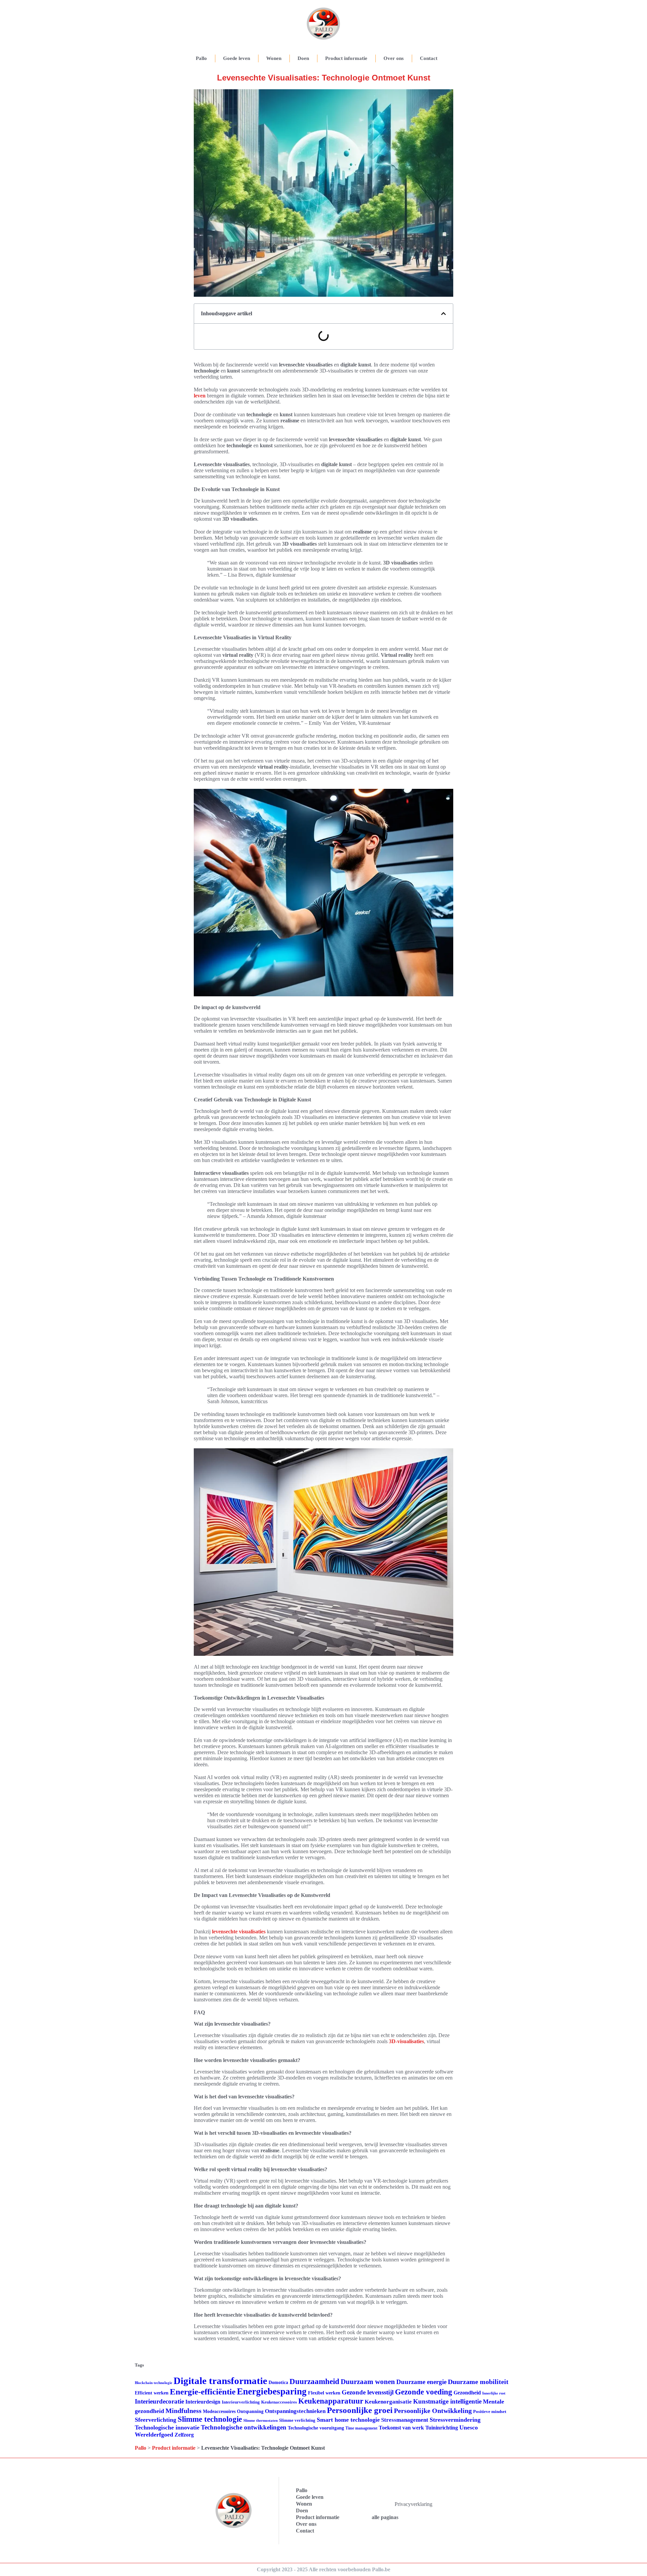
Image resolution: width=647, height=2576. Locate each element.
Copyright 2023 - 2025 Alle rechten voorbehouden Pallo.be (323, 2569)
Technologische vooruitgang (316, 2428)
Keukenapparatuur (331, 2401)
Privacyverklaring (413, 2504)
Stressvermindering (455, 2420)
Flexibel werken (324, 2393)
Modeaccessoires (219, 2411)
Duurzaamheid (314, 2381)
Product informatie (346, 58)
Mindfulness (183, 2411)
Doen (303, 58)
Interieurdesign (203, 2402)
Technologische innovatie (167, 2427)
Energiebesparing (272, 2391)
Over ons (394, 58)
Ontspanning (250, 2411)
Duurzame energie (421, 2382)
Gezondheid (467, 2393)
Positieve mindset (490, 2411)
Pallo (201, 58)
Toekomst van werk (401, 2428)
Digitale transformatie (220, 2381)
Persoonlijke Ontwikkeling (433, 2411)
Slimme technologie (210, 2419)
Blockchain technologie (153, 2383)
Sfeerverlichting (156, 2420)
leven (200, 396)
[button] (443, 314)
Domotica (278, 2382)
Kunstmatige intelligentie (447, 2401)
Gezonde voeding (424, 2392)
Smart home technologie (348, 2420)
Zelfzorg (184, 2435)
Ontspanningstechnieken (295, 2411)
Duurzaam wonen (368, 2382)
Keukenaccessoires (279, 2402)
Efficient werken (152, 2393)
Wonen (274, 58)
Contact (429, 58)
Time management (361, 2428)
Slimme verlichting (297, 2420)
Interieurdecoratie (159, 2401)
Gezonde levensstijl (368, 2392)
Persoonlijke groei (360, 2410)
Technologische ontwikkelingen (244, 2427)
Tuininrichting (442, 2428)
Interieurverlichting (241, 2402)
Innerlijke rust (494, 2393)
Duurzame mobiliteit (478, 2382)
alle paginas (385, 2517)
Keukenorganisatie (388, 2402)
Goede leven (237, 58)
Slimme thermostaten (260, 2420)
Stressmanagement (405, 2420)
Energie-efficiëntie (203, 2392)
